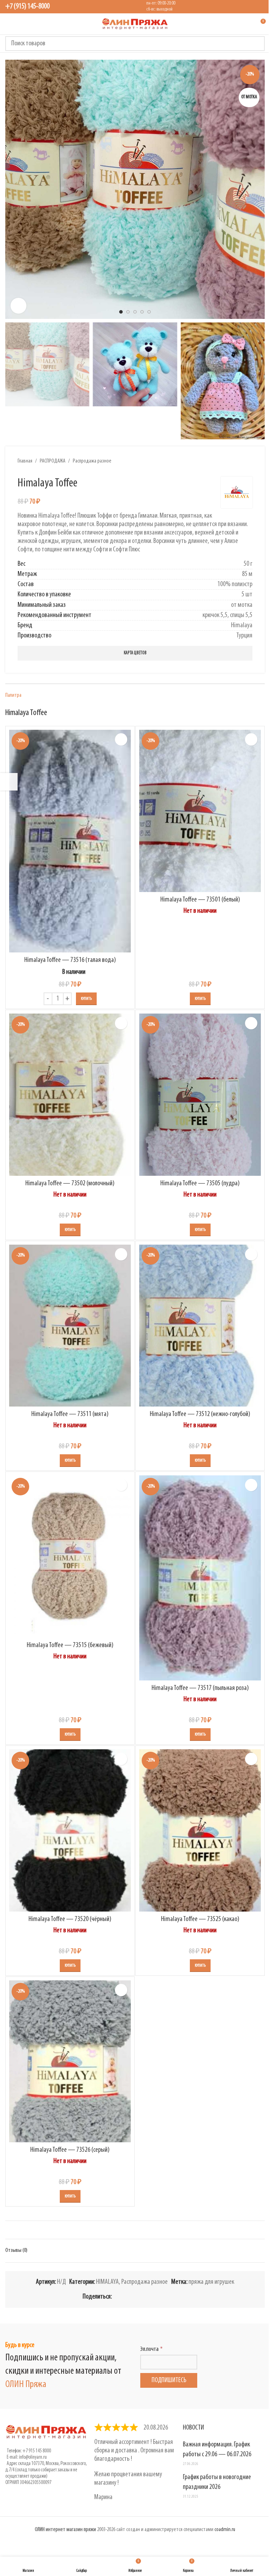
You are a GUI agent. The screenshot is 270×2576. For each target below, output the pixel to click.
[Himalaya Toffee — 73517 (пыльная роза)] (200, 1578)
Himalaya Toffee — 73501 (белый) (200, 900)
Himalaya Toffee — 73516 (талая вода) (70, 960)
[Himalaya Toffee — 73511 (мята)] (70, 1326)
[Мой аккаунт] (247, 24)
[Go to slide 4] (142, 312)
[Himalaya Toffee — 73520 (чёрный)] (70, 1830)
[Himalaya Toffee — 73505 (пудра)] (200, 1094)
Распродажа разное (92, 461)
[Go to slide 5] (149, 312)
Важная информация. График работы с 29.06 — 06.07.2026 (217, 2450)
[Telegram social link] (175, 2297)
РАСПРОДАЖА (53, 461)
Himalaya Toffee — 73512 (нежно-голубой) (200, 1414)
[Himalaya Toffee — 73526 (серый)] (70, 2061)
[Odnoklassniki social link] (150, 2297)
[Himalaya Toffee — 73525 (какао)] (200, 1830)
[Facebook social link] (116, 2297)
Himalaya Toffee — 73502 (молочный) (70, 1184)
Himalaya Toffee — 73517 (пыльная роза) (200, 1688)
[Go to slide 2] (128, 312)
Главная (25, 461)
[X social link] (124, 2297)
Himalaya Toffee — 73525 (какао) (200, 1919)
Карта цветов (135, 653)
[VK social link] (167, 2297)
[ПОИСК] (257, 44)
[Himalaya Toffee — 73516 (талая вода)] (70, 841)
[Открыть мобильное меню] (8, 24)
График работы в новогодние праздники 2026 (217, 2482)
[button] (12, 189)
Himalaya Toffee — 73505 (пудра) (200, 1184)
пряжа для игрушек (211, 2282)
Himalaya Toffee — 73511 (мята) (70, 1414)
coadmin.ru (225, 2530)
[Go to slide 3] (135, 312)
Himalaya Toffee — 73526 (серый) (70, 2150)
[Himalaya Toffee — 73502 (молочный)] (70, 1094)
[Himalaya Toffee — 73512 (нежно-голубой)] (200, 1326)
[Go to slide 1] (121, 312)
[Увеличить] (18, 306)
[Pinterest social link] (133, 2297)
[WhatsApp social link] (158, 2297)
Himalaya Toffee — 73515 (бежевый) (70, 1645)
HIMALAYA (107, 2282)
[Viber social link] (184, 2297)
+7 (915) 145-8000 (27, 6)
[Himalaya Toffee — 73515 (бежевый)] (70, 1556)
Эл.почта (149, 2349)
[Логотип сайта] (135, 24)
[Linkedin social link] (141, 2297)
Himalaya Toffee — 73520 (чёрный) (70, 1919)
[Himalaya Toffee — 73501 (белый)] (200, 811)
